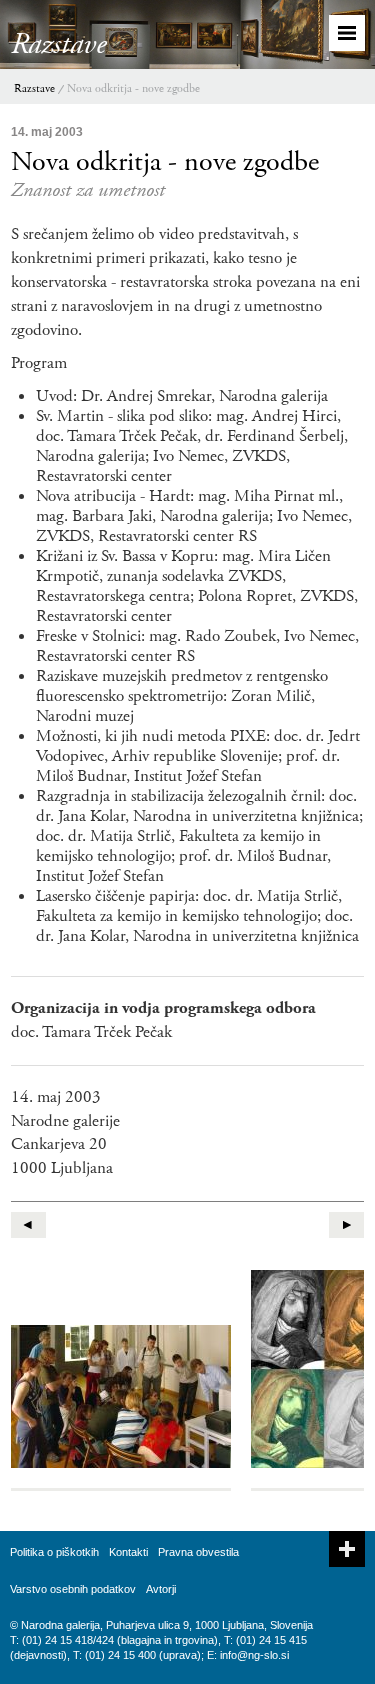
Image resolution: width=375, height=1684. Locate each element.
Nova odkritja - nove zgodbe (133, 88)
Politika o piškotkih (54, 1552)
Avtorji (161, 1589)
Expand (347, 1549)
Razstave (34, 88)
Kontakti (128, 1552)
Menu (347, 33)
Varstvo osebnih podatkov (73, 1589)
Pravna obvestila (198, 1552)
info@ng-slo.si (254, 1655)
